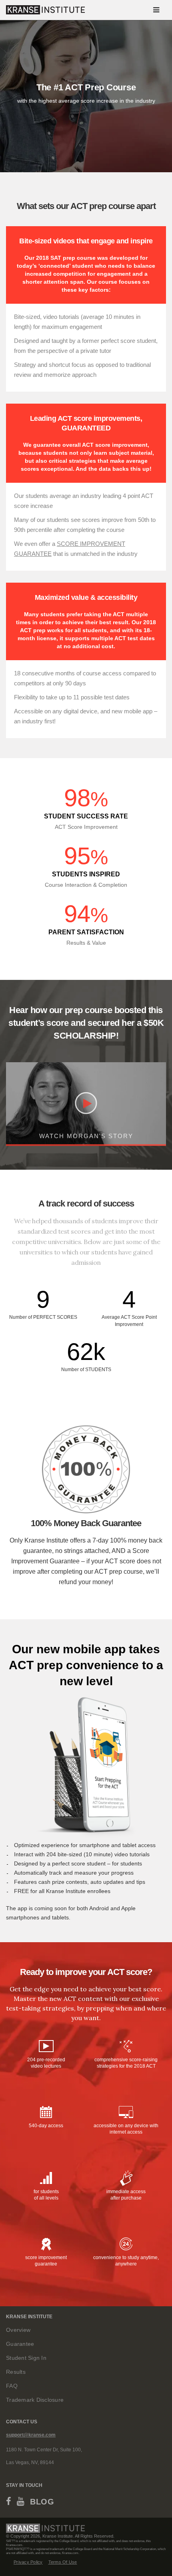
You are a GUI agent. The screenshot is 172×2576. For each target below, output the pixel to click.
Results (16, 2372)
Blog (42, 2502)
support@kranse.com (31, 2435)
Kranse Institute (58, 2536)
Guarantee (20, 2344)
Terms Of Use (63, 2562)
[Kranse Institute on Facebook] (9, 2503)
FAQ (12, 2386)
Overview (18, 2330)
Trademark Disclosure (35, 2400)
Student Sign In (26, 2358)
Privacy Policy (28, 2562)
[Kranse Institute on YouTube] (21, 2503)
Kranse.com (14, 2545)
